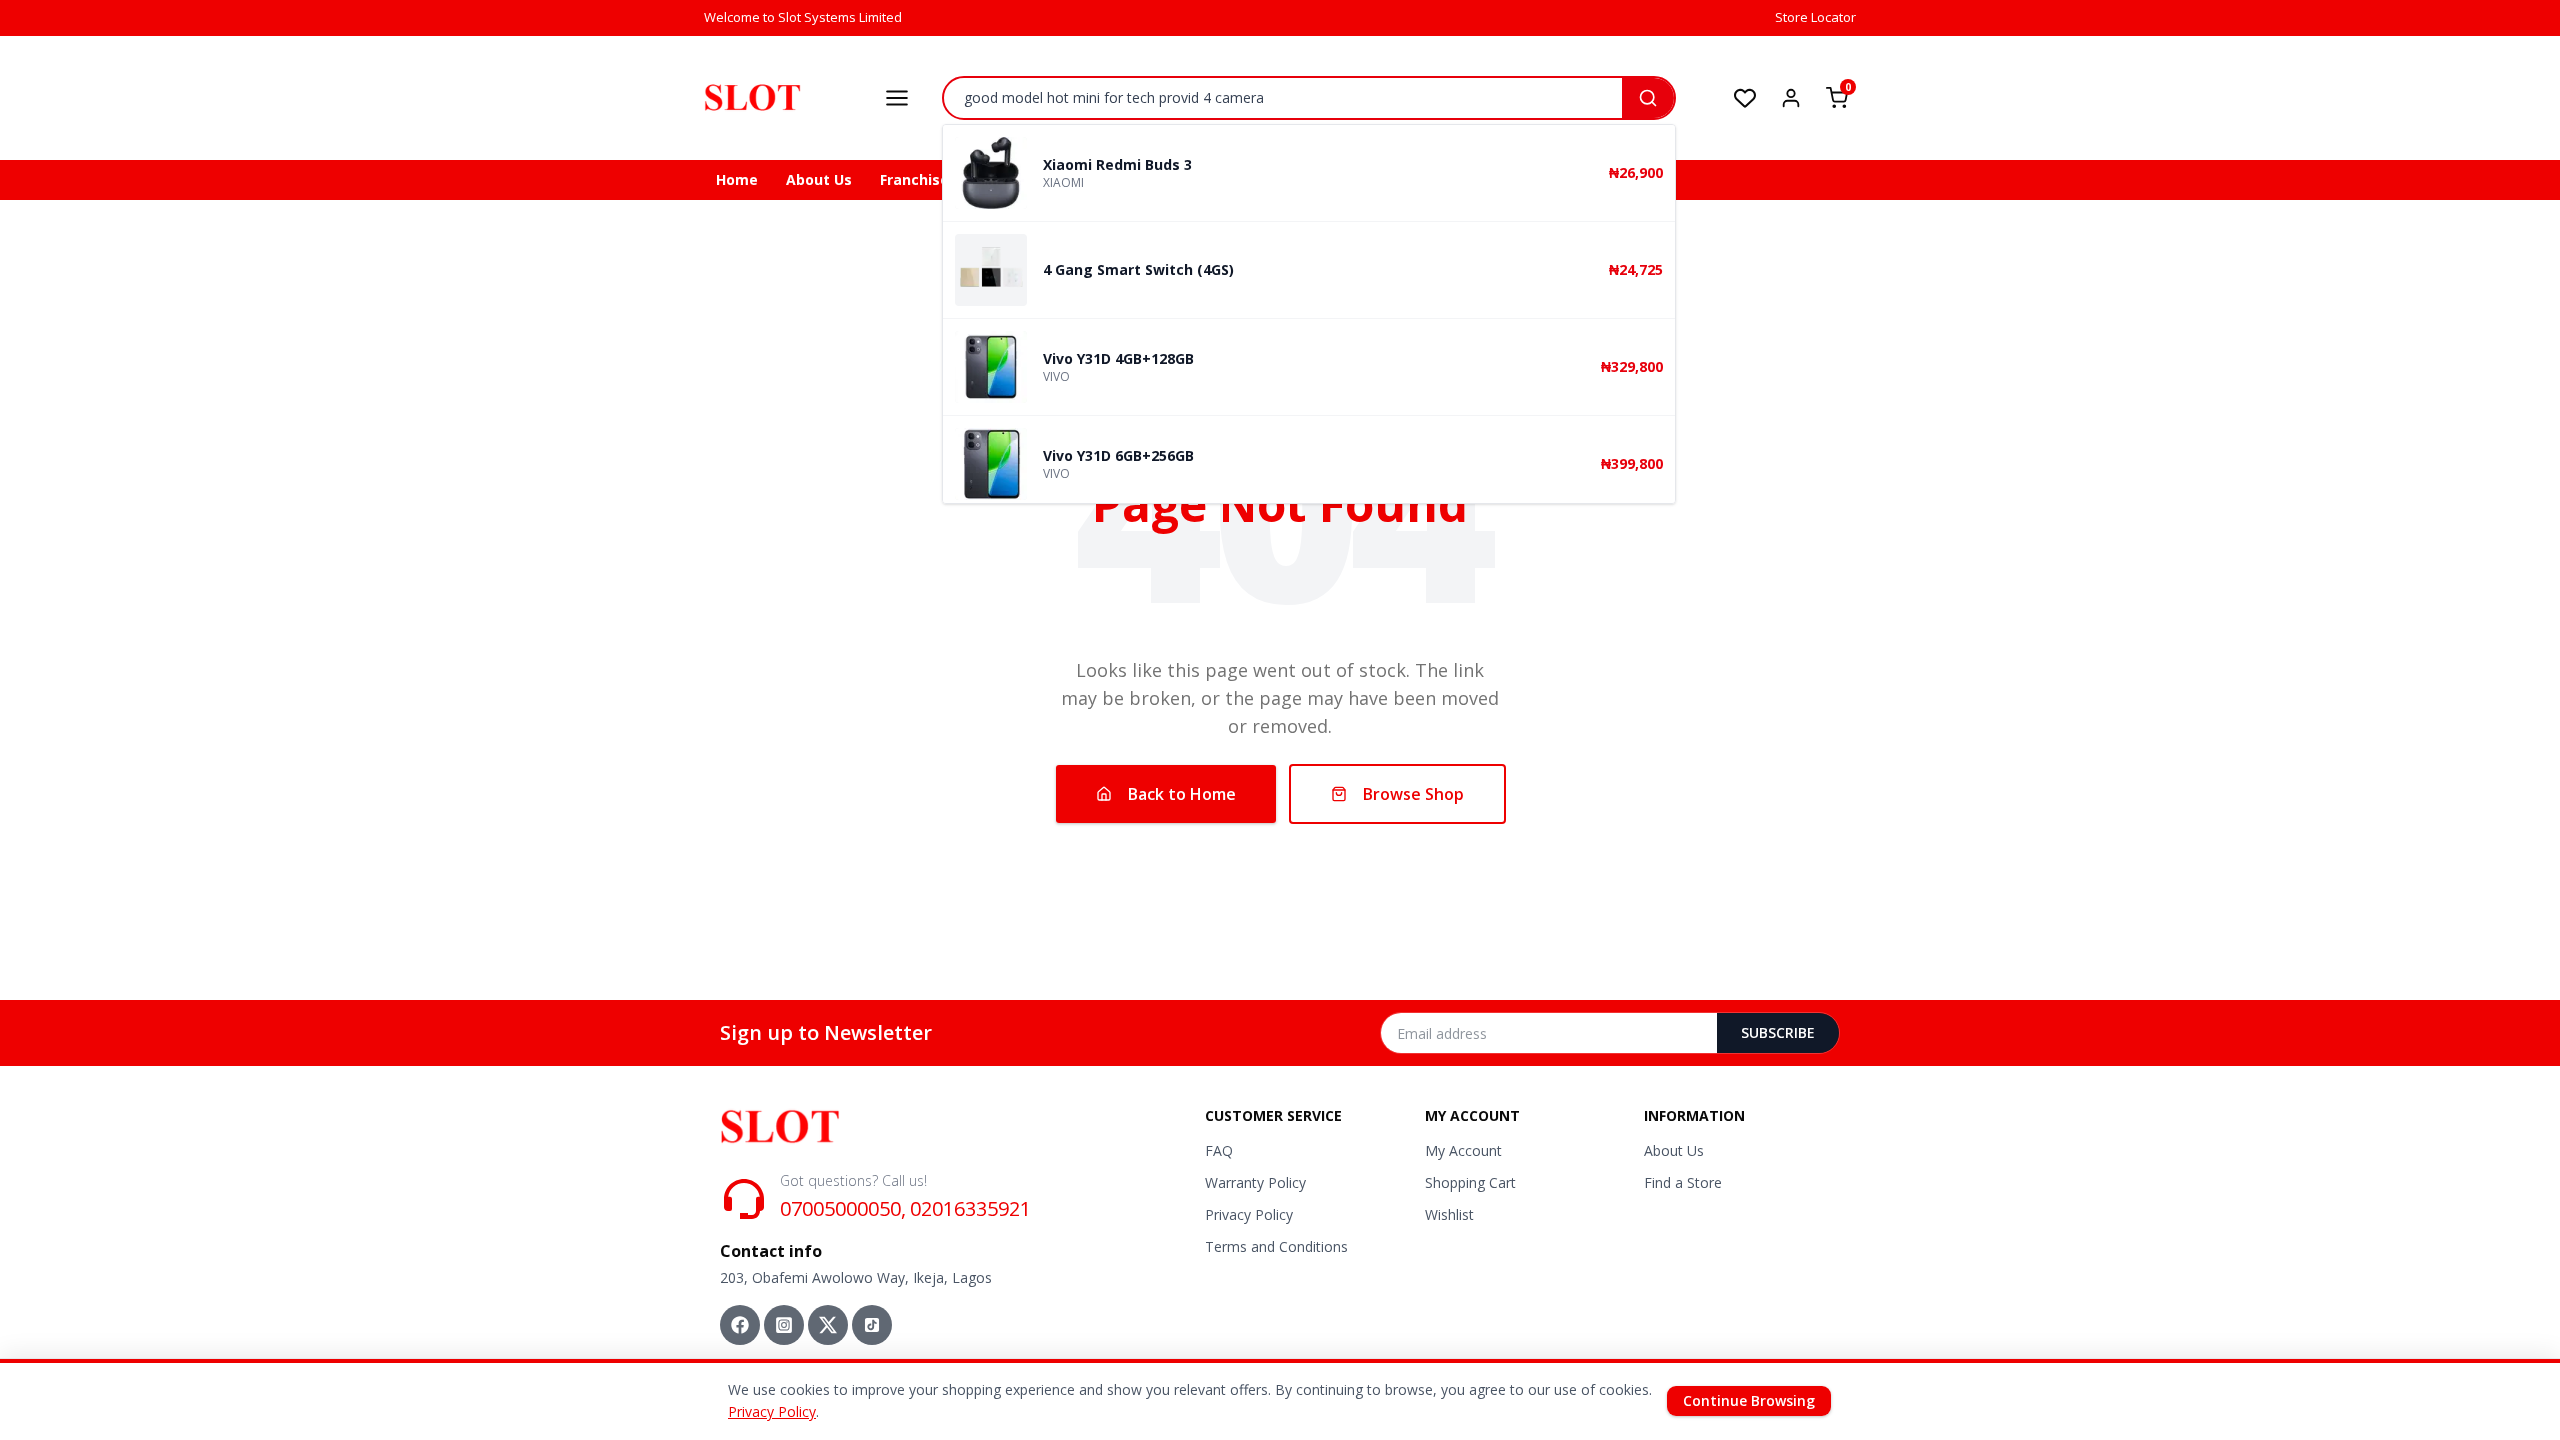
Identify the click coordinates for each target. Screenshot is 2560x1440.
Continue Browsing (1749, 1400)
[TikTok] (872, 1325)
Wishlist (1449, 1214)
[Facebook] (740, 1325)
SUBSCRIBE (1778, 1032)
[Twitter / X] (828, 1325)
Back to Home (1182, 794)
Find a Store (1683, 1182)
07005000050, (843, 1208)
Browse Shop (1413, 794)
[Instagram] (784, 1325)
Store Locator (1815, 17)
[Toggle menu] (897, 98)
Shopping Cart (1470, 1182)
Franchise (914, 179)
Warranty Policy (1255, 1182)
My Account (1463, 1150)
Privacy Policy (1249, 1214)
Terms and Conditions (1276, 1246)
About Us (819, 179)
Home (737, 179)
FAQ (1219, 1150)
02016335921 (970, 1208)
